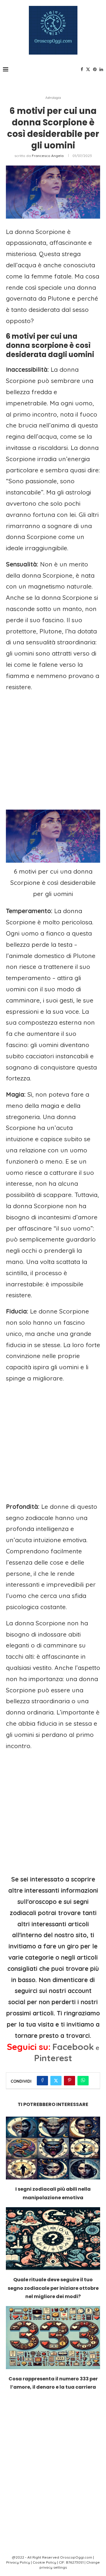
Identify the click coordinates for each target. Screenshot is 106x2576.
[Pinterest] (95, 69)
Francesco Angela (48, 156)
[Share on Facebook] (42, 2081)
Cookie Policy (44, 2562)
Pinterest (53, 2058)
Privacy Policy (18, 2562)
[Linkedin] (101, 69)
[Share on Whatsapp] (83, 2081)
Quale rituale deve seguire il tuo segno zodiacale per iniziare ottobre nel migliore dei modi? (53, 2288)
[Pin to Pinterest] (69, 2081)
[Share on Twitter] (56, 2081)
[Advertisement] (53, 751)
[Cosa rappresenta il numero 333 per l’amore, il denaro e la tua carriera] (53, 2337)
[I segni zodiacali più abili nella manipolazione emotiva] (53, 2148)
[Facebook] (82, 69)
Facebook (73, 2047)
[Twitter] (88, 69)
